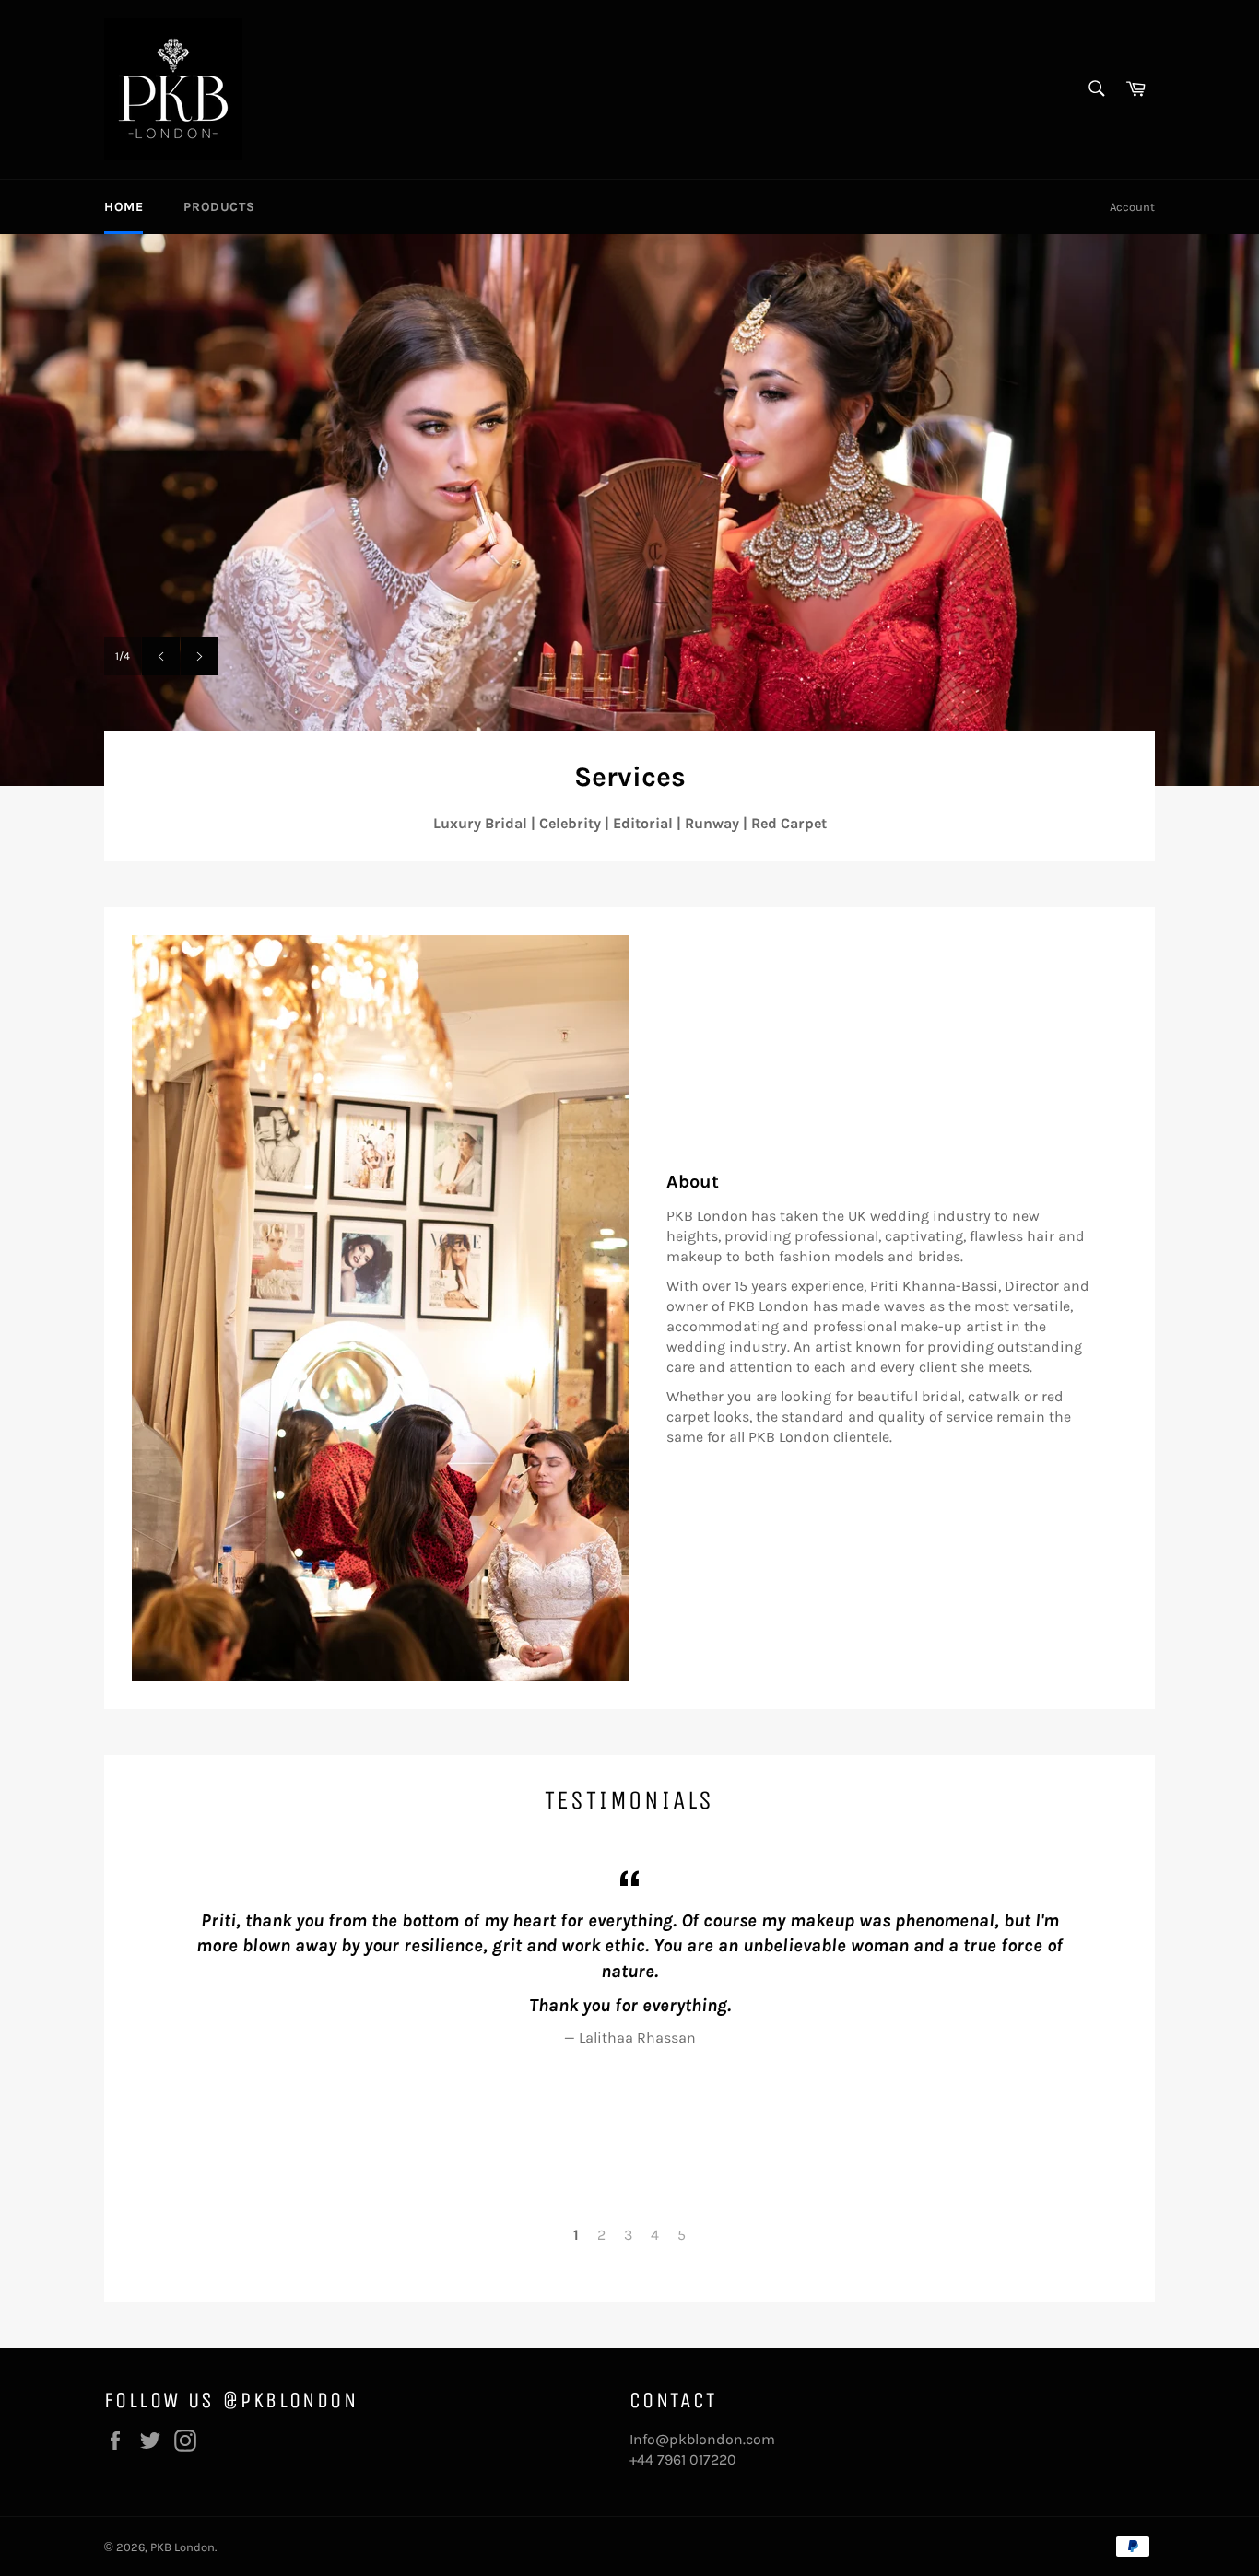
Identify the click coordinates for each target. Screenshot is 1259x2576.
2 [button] (601, 2235)
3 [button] (628, 2235)
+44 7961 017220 (683, 2459)
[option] (629, 509)
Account (1132, 207)
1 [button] (576, 2235)
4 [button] (655, 2235)
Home (124, 207)
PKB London (182, 2547)
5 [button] (682, 2235)
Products (219, 207)
